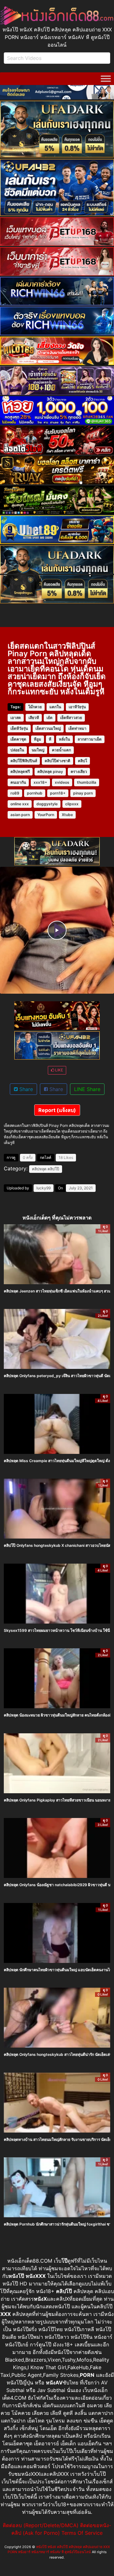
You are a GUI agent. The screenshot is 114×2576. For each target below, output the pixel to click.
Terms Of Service (82, 2533)
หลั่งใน (64, 739)
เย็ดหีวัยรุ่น (19, 728)
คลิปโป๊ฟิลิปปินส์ (24, 761)
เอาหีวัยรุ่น (77, 707)
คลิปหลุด (39, 1169)
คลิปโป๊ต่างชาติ (57, 761)
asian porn (20, 815)
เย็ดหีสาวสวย (71, 718)
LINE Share (87, 1089)
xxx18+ (40, 782)
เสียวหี (34, 718)
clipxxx (72, 804)
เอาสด (16, 718)
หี (50, 739)
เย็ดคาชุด (18, 739)
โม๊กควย (35, 707)
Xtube (67, 815)
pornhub (35, 793)
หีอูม (38, 739)
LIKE (59, 1070)
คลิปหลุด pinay (50, 771)
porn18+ (58, 793)
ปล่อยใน (17, 750)
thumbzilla (87, 782)
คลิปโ (82, 761)
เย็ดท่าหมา (77, 728)
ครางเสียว (79, 771)
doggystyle (47, 804)
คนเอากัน (18, 782)
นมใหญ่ (38, 750)
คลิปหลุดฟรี (20, 771)
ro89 (15, 793)
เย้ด (50, 718)
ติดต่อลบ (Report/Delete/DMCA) (41, 2525)
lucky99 (44, 1188)
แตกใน (55, 707)
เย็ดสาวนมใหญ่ (48, 728)
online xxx (20, 804)
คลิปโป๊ (53, 1169)
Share (25, 1089)
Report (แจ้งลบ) (57, 1110)
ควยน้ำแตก (61, 750)
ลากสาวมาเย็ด (90, 739)
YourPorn (46, 815)
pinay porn (83, 793)
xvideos (62, 782)
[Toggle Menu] (106, 79)
